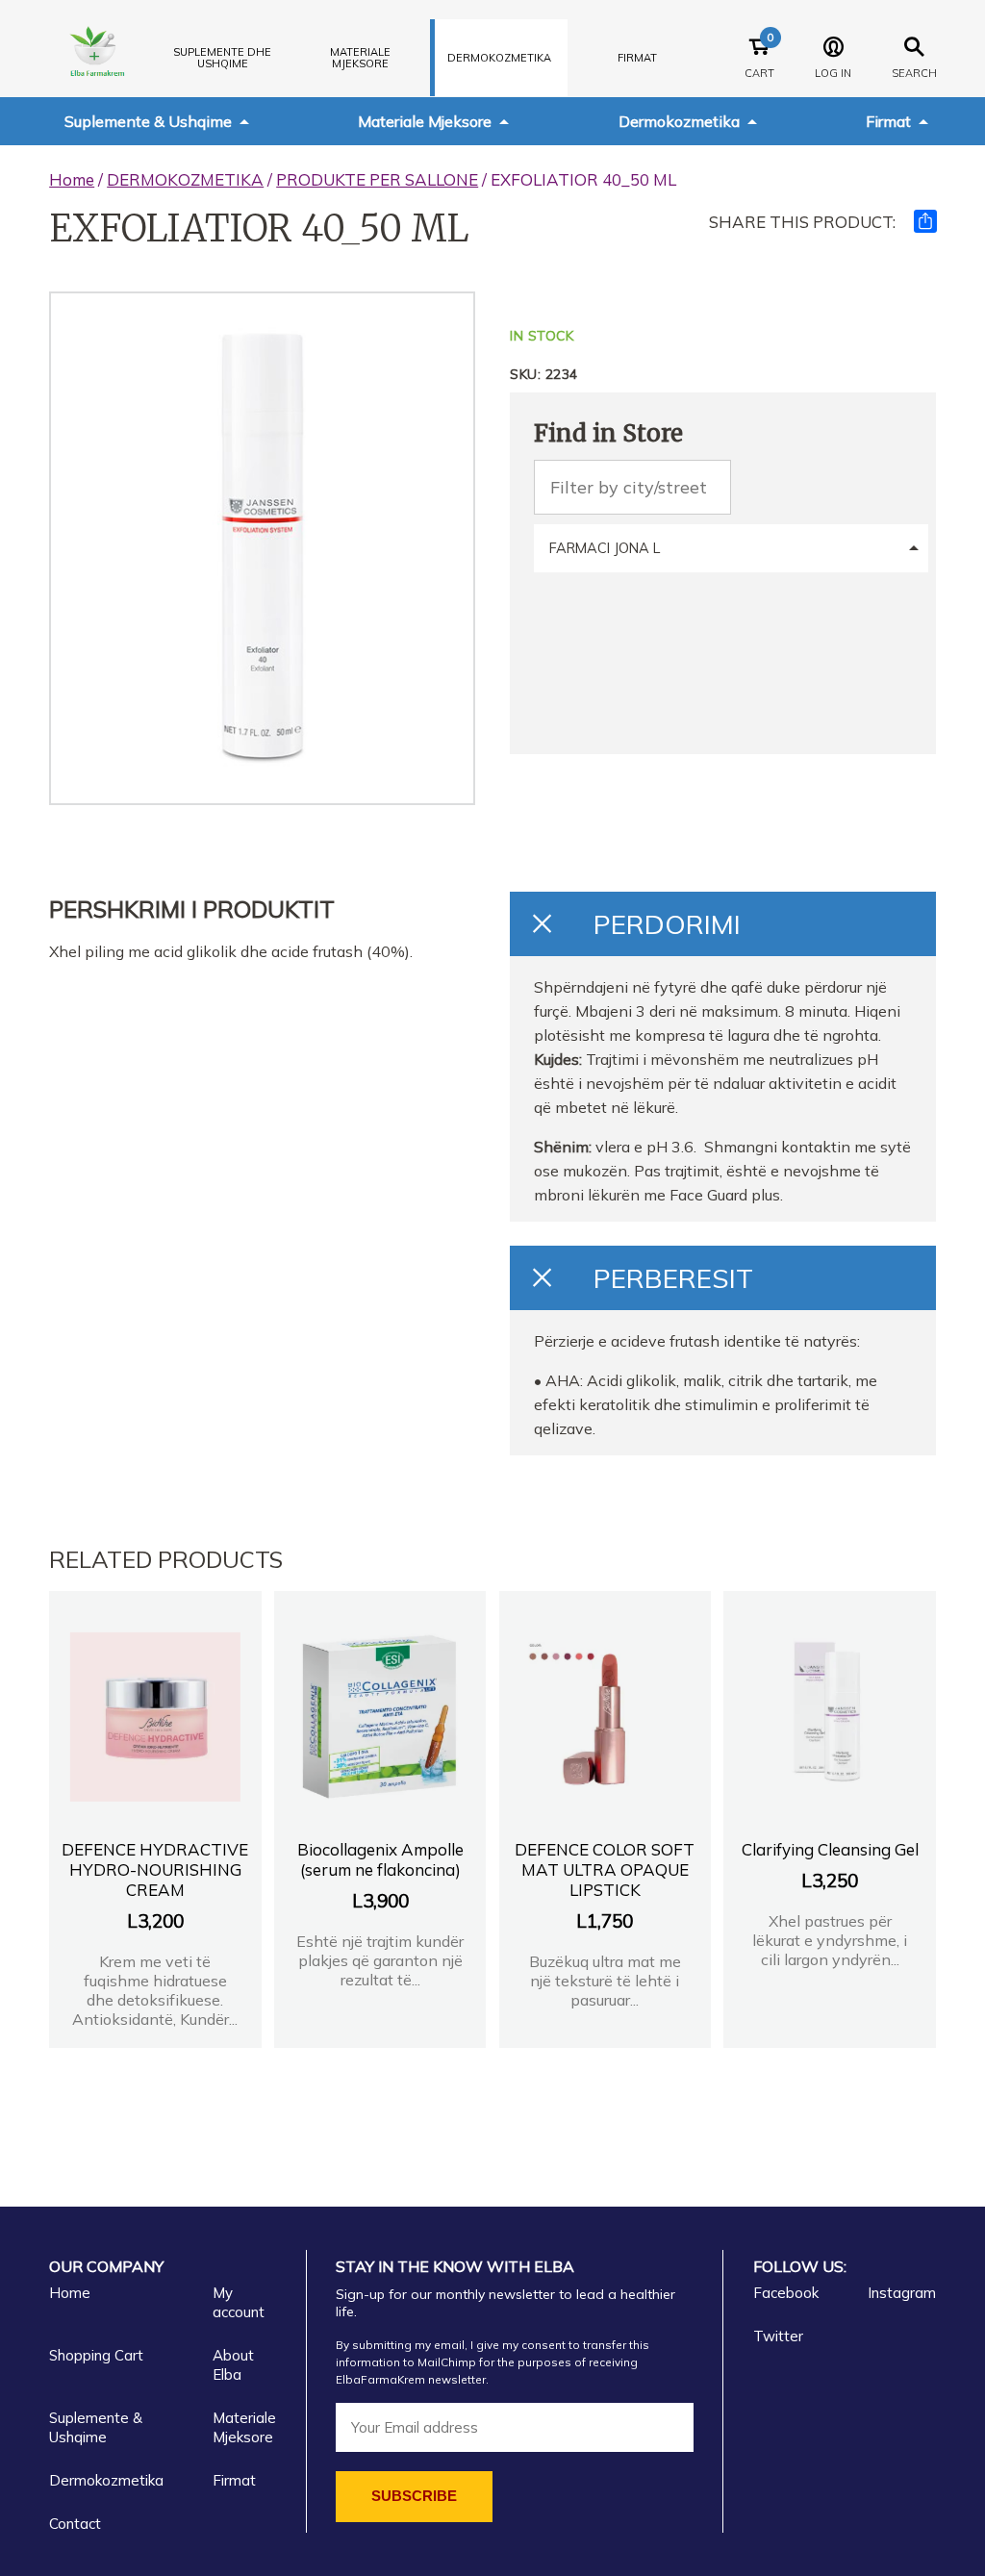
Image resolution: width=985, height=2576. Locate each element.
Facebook (786, 2293)
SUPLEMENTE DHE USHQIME (222, 58)
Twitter (778, 2336)
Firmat (637, 58)
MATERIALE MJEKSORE (360, 58)
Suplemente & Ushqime (148, 121)
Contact (75, 2524)
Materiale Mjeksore (425, 121)
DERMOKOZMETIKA (499, 58)
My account (239, 2302)
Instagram (902, 2293)
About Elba (233, 2365)
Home (72, 179)
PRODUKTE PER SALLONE (377, 179)
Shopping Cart (96, 2355)
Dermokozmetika (679, 121)
